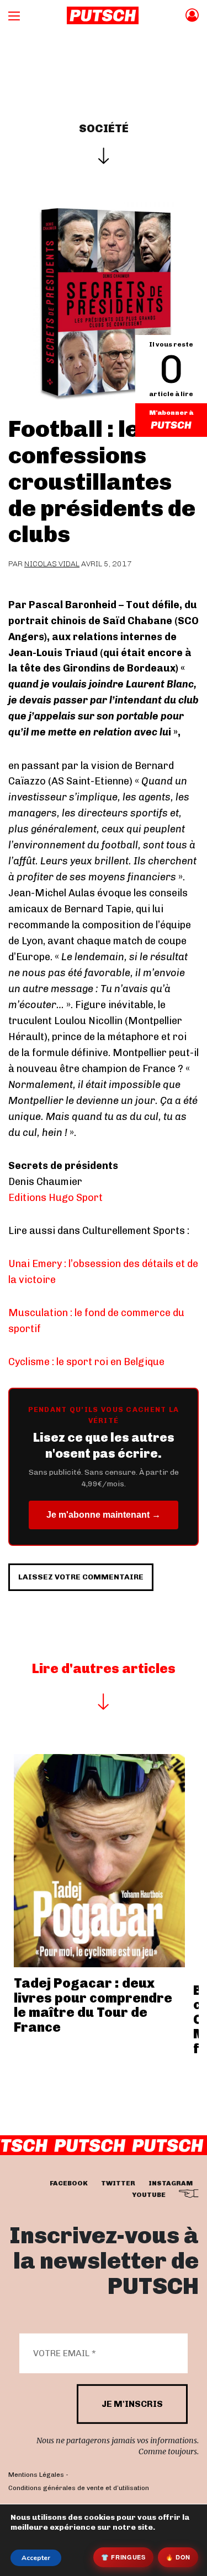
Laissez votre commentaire (81, 1577)
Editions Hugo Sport (55, 1198)
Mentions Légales (36, 2475)
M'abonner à (171, 413)
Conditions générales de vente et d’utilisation (79, 2488)
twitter (118, 2183)
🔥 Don (178, 2557)
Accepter (36, 2558)
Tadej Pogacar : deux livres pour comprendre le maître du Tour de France (93, 2005)
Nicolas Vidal (52, 564)
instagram (171, 2183)
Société (104, 128)
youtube (149, 2195)
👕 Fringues (123, 2557)
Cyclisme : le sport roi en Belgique (86, 1362)
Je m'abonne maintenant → (104, 1515)
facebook (69, 2183)
